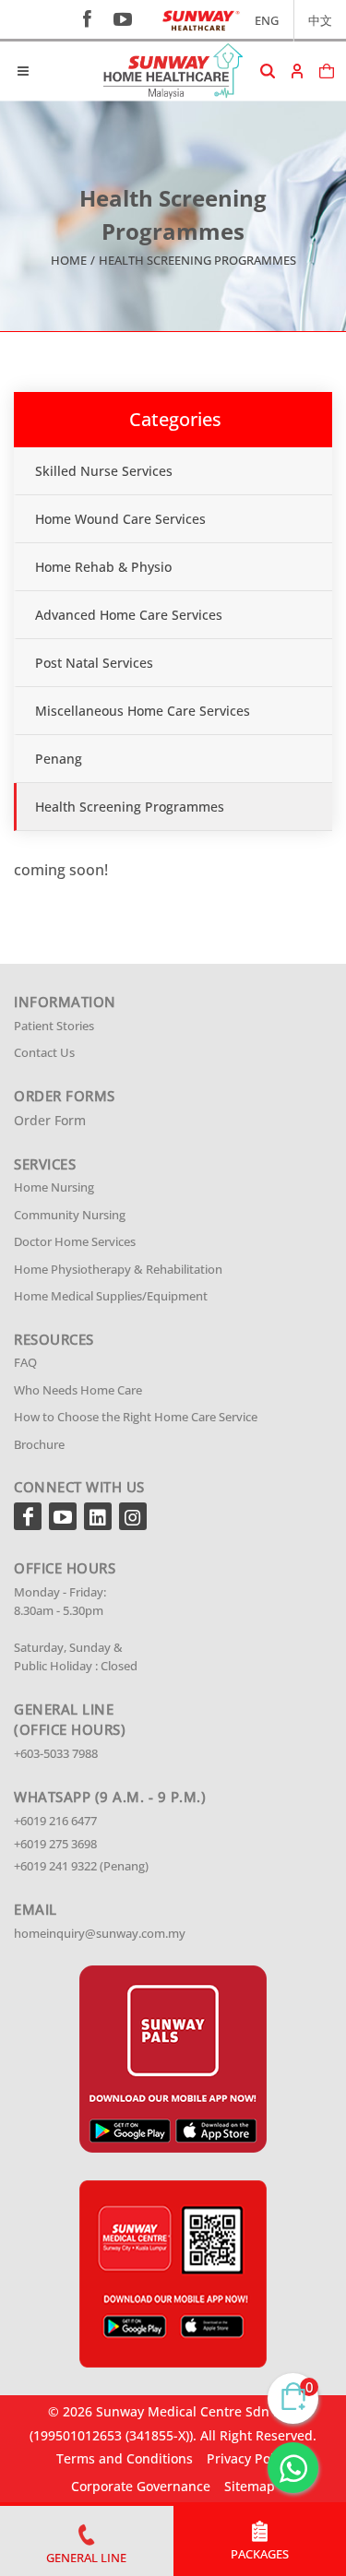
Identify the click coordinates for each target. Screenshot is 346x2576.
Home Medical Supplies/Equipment (111, 1296)
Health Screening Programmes (130, 807)
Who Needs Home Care (78, 1390)
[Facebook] (28, 1516)
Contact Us (44, 1052)
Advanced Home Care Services (129, 615)
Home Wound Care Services (120, 519)
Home (69, 260)
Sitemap (250, 2486)
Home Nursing (54, 1187)
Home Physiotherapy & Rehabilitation (118, 1269)
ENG (267, 20)
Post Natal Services (94, 663)
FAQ (25, 1362)
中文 (320, 20)
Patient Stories (54, 1026)
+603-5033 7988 (56, 1753)
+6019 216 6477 (55, 1821)
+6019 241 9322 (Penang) (81, 1866)
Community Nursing (70, 1215)
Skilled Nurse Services (104, 471)
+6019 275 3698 (55, 1844)
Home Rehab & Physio (103, 567)
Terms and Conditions (125, 2458)
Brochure (39, 1444)
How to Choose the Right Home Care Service (136, 1417)
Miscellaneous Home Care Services (143, 711)
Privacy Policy (249, 2458)
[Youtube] (63, 1516)
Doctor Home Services (75, 1241)
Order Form (50, 1120)
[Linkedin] (98, 1516)
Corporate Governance (141, 2486)
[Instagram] (133, 1516)
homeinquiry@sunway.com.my (100, 1933)
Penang (59, 759)
